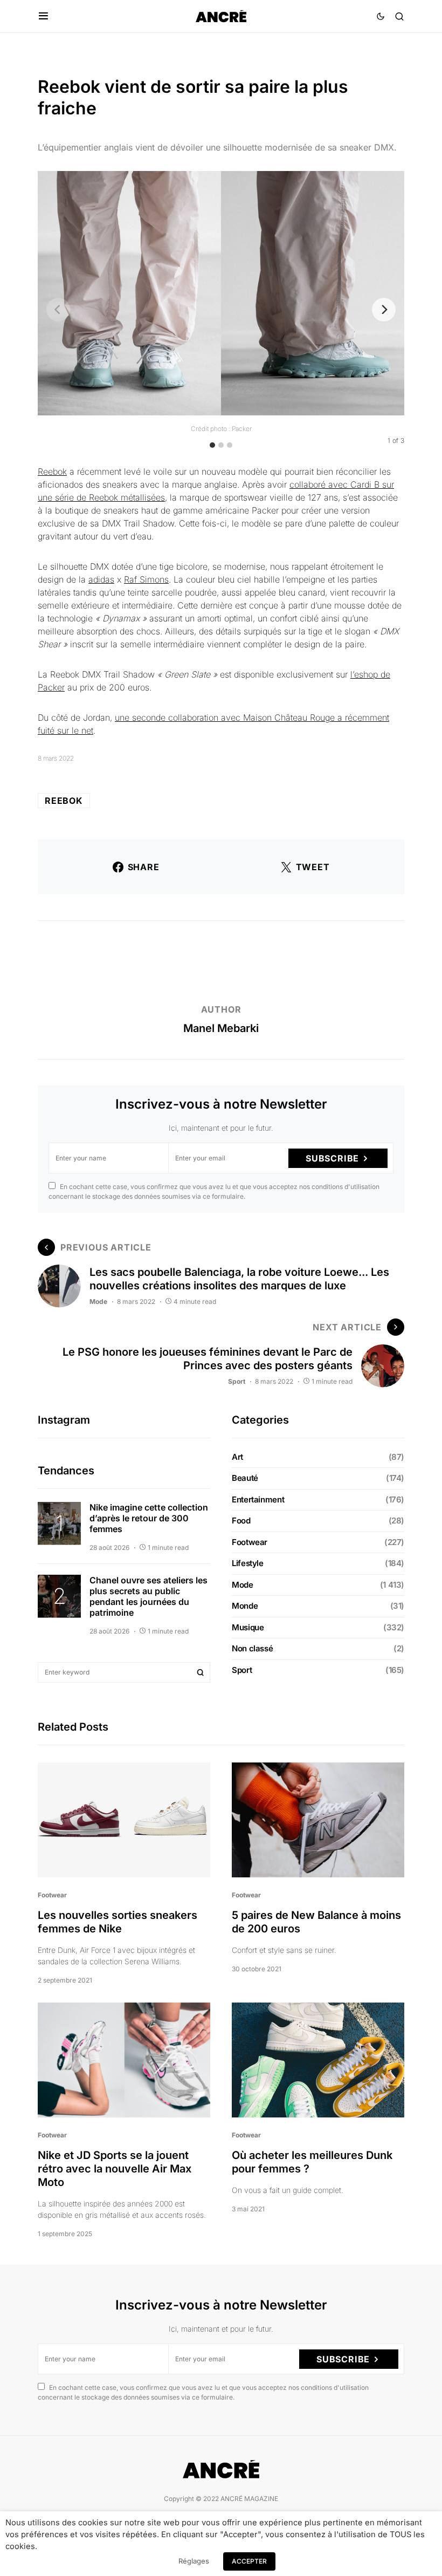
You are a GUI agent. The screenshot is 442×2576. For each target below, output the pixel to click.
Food (241, 1521)
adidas (101, 579)
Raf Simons (146, 579)
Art (237, 1457)
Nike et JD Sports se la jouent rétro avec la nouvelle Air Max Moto (115, 2169)
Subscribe (332, 1158)
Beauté (245, 1478)
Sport (237, 1381)
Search (201, 1672)
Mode (98, 1301)
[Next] (384, 310)
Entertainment (258, 1499)
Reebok (52, 472)
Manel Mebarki (221, 1028)
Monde (245, 1606)
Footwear (250, 1542)
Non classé (252, 1648)
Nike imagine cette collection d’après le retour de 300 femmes (149, 1518)
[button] (43, 16)
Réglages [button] (194, 2561)
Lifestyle (248, 1563)
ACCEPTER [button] (249, 2561)
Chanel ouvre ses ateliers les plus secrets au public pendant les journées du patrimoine (149, 1596)
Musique (248, 1627)
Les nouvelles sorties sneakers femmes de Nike (118, 1922)
